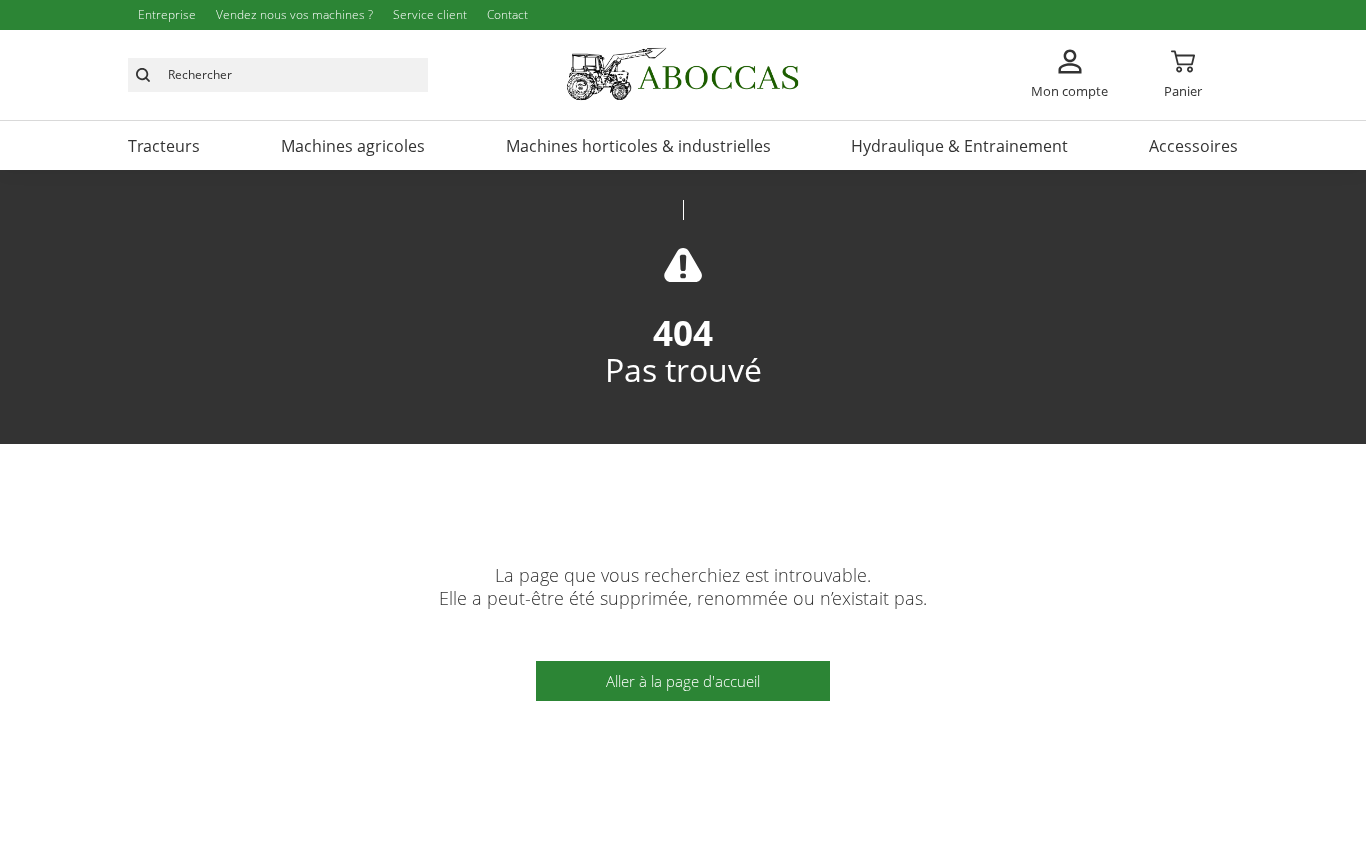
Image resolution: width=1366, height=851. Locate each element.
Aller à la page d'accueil (683, 681)
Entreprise (167, 14)
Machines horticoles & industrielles (638, 146)
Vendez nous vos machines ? (294, 14)
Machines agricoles (353, 146)
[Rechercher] (143, 75)
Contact (507, 14)
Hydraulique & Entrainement (959, 146)
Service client (430, 14)
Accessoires (1193, 146)
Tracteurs (164, 146)
